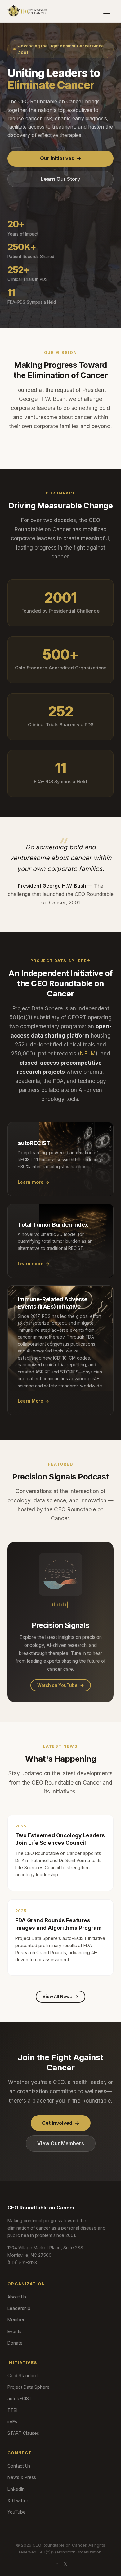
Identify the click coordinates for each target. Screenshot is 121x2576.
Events (14, 2331)
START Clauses (23, 2433)
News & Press (22, 2477)
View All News (60, 1997)
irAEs (12, 2422)
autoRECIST (20, 2398)
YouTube (17, 2512)
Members (17, 2320)
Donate (15, 2343)
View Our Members (61, 2143)
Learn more (34, 1182)
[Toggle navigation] (107, 11)
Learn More (34, 1401)
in (56, 2564)
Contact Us (19, 2466)
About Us (17, 2297)
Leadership (19, 2308)
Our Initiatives (61, 158)
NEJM (88, 1053)
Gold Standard (22, 2376)
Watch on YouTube (61, 1685)
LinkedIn (16, 2489)
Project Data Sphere (29, 2387)
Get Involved (61, 2123)
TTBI (12, 2410)
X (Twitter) (19, 2500)
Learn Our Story (60, 179)
